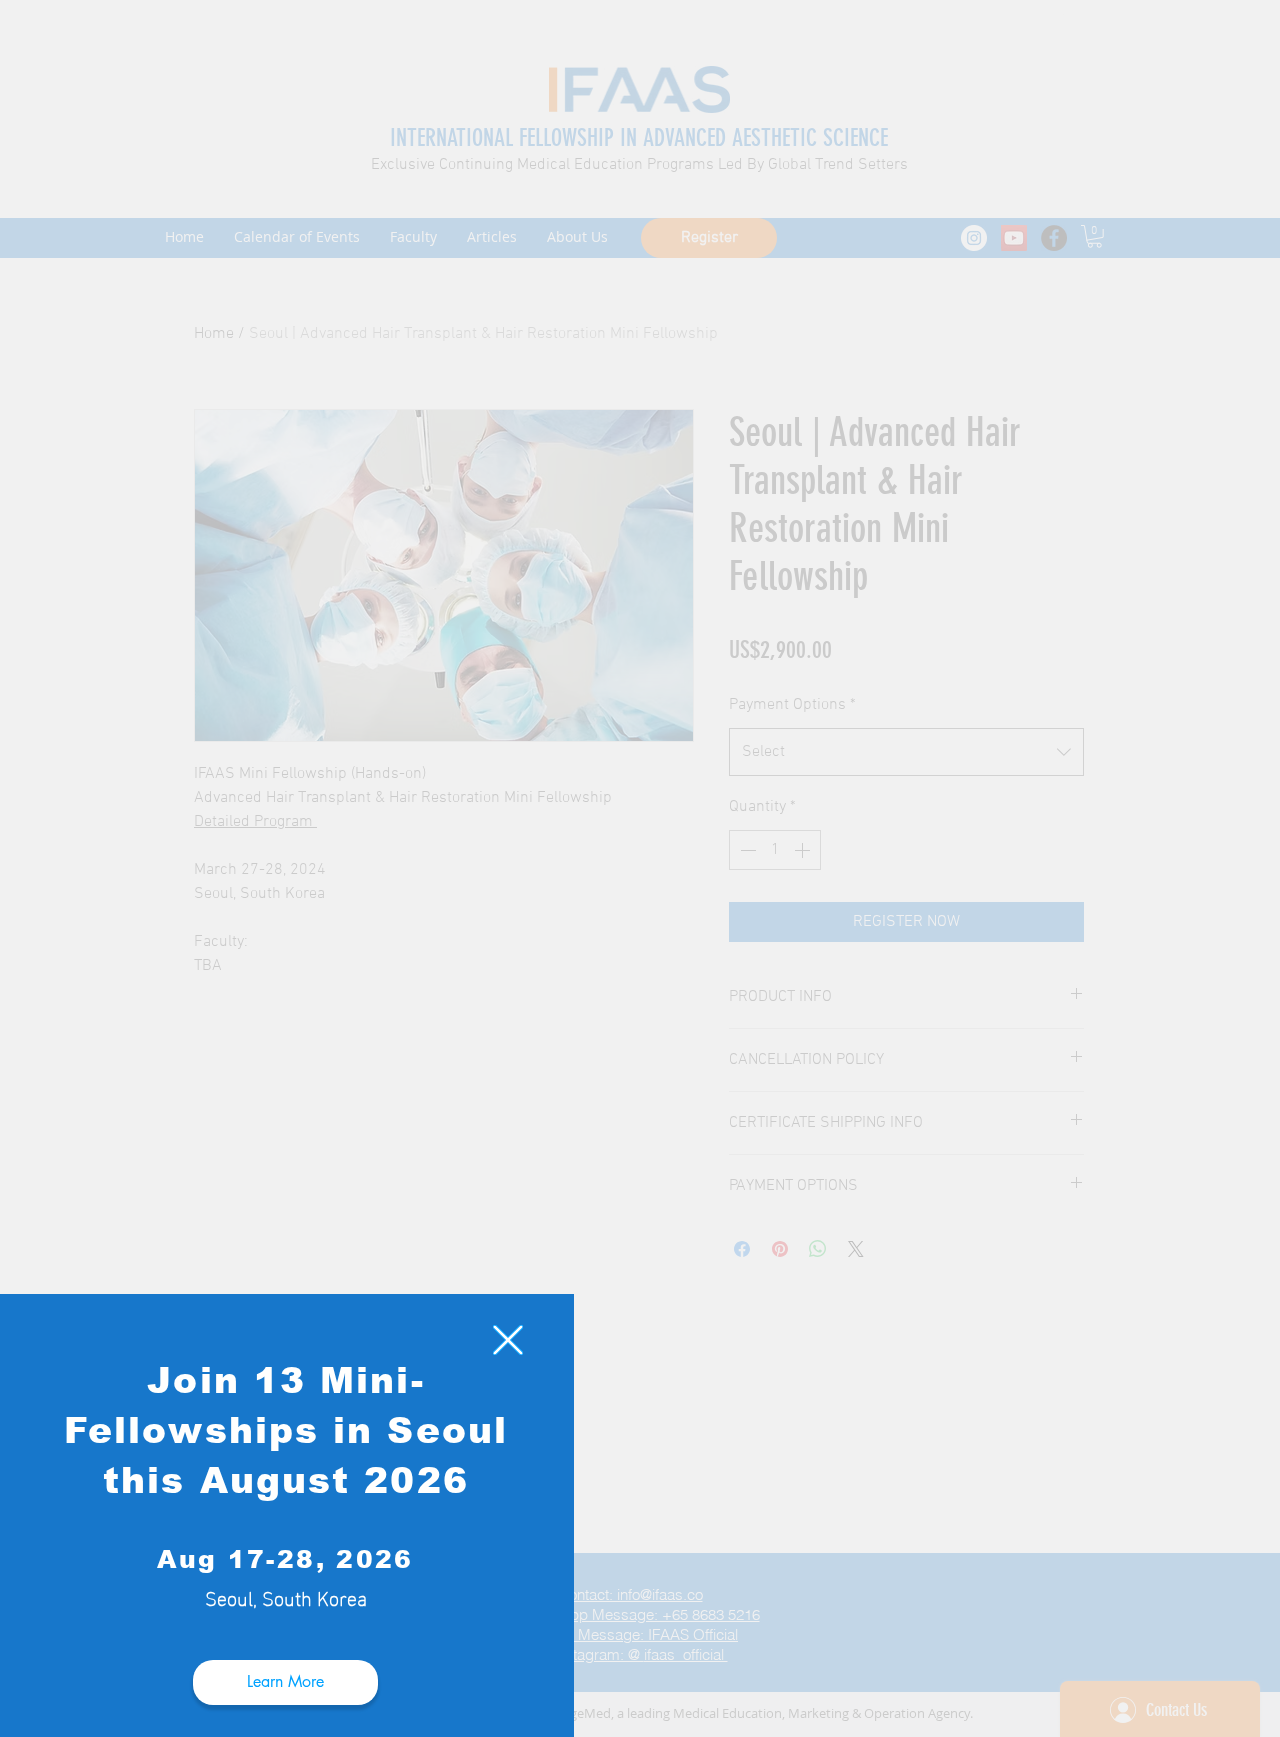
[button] (508, 1340)
